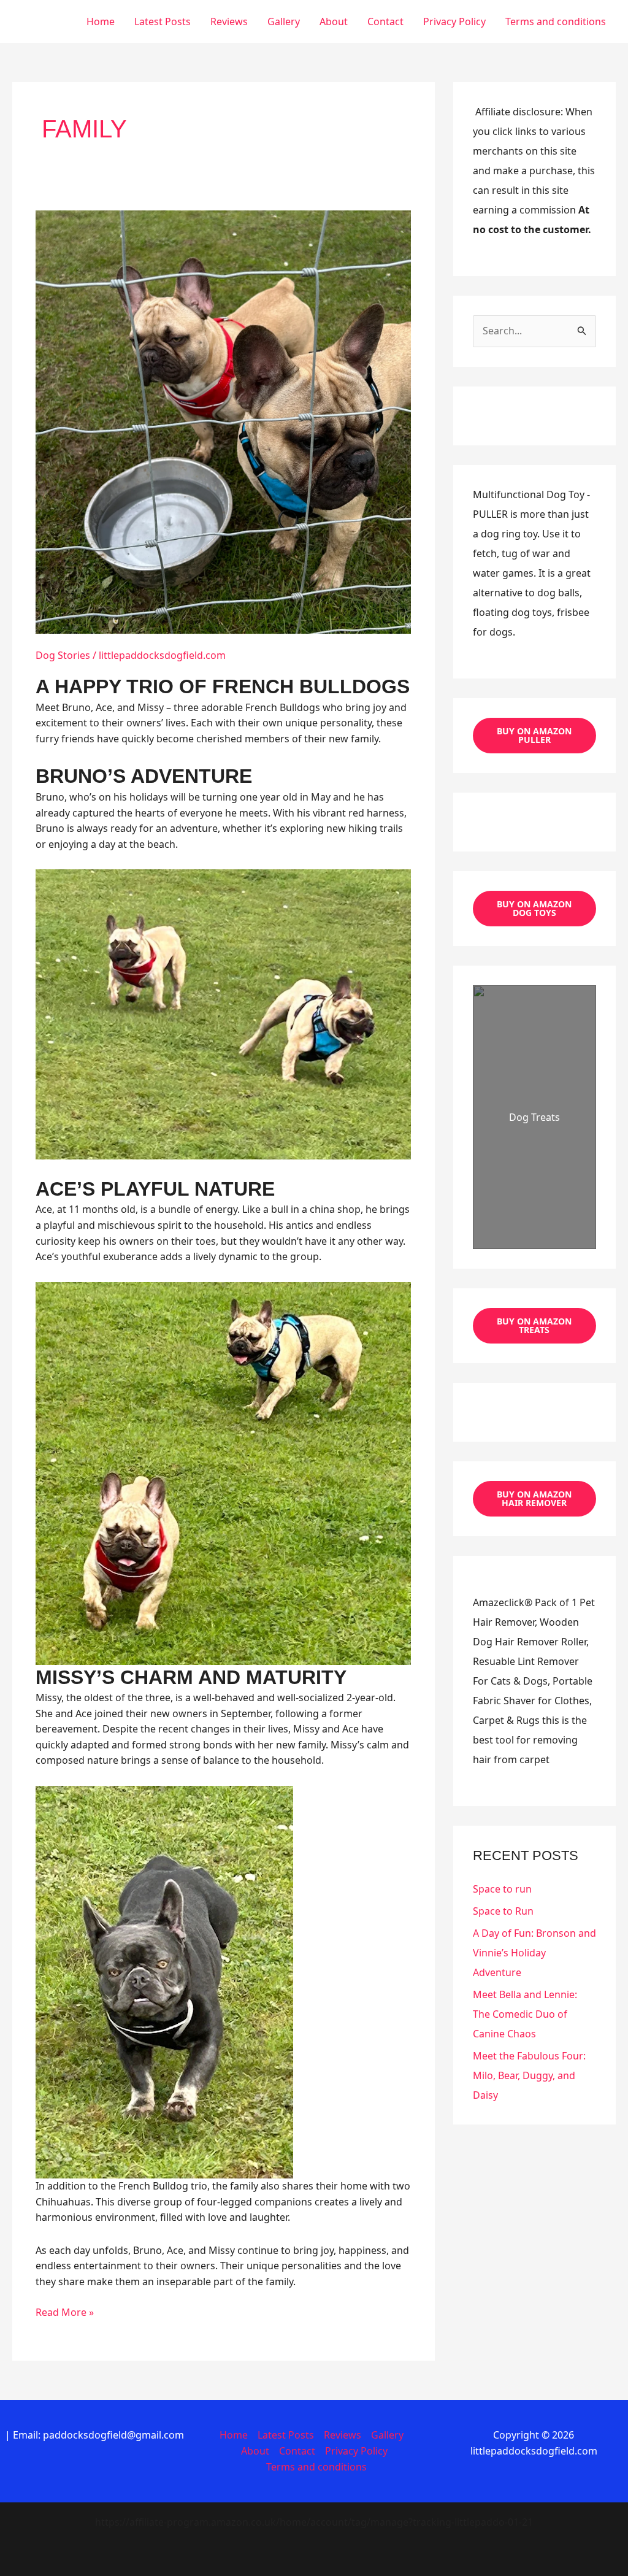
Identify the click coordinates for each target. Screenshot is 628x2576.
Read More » (65, 2313)
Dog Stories (63, 655)
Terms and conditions (556, 21)
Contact (385, 21)
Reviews (229, 21)
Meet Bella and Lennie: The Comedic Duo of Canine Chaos (525, 2014)
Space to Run (503, 1911)
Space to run (502, 1889)
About (334, 21)
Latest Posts (163, 21)
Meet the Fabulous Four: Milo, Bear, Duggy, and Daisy (529, 2075)
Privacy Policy (454, 21)
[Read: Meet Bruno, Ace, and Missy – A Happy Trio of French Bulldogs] (223, 421)
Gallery (284, 21)
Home (101, 21)
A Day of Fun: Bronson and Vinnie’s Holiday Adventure (534, 1953)
